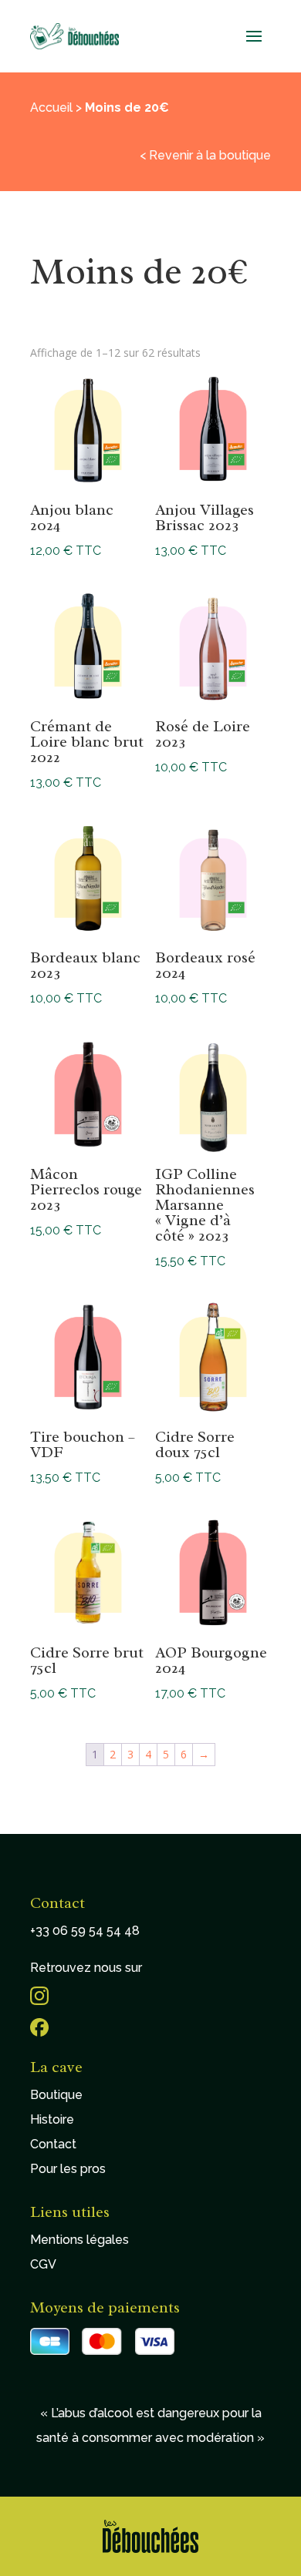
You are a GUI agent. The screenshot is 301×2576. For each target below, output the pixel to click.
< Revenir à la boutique (205, 155)
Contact (53, 2144)
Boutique (56, 2095)
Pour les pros (68, 2169)
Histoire (52, 2119)
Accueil (51, 107)
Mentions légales (79, 2240)
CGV (43, 2264)
